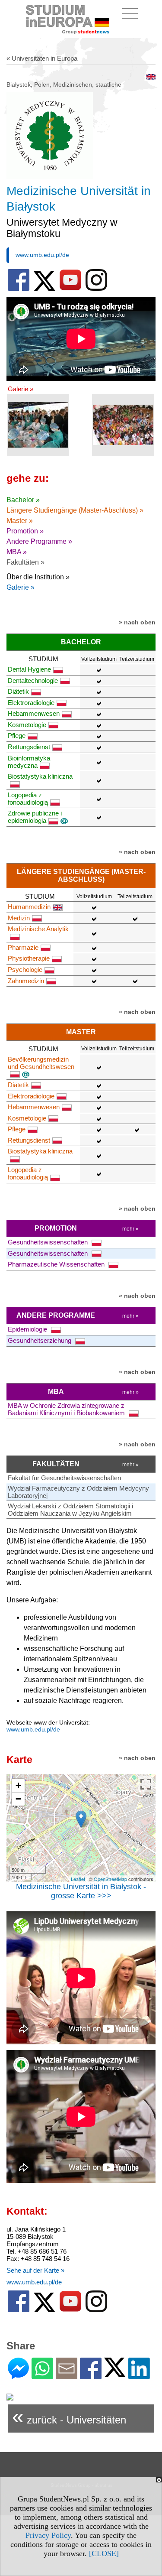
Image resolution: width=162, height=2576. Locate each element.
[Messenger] (18, 2376)
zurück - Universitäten (69, 2416)
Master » (20, 521)
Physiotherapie (29, 958)
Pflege (17, 736)
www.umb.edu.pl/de (42, 255)
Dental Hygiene (29, 669)
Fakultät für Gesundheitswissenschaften (64, 1478)
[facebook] (19, 289)
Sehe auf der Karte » (35, 2270)
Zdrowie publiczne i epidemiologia (35, 817)
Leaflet (78, 1879)
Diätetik (18, 691)
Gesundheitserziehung (40, 1340)
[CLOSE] (104, 2553)
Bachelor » (23, 500)
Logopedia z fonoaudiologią (28, 799)
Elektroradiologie (31, 703)
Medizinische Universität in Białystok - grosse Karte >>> (81, 1891)
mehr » (130, 1229)
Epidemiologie (28, 1329)
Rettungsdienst (29, 747)
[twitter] (44, 289)
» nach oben (137, 622)
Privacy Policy (48, 2535)
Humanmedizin (29, 907)
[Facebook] (91, 2376)
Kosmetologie (27, 725)
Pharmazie (23, 947)
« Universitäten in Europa (42, 58)
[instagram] (96, 289)
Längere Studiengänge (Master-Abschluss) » (75, 510)
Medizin (19, 918)
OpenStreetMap (110, 1879)
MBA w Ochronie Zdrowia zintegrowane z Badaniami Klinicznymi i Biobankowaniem (67, 1409)
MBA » (17, 552)
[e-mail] (67, 2376)
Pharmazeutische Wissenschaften (57, 1264)
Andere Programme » (39, 541)
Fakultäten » (25, 562)
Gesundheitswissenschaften (49, 1242)
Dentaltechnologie (33, 681)
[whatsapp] (42, 2376)
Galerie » (21, 389)
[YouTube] (70, 289)
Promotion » (25, 531)
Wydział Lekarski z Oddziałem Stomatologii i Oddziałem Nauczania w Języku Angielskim (70, 1510)
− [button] (18, 1799)
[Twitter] (115, 2373)
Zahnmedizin (26, 981)
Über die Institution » (38, 577)
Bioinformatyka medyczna (29, 762)
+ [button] (18, 1785)
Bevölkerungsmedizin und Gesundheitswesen (41, 1063)
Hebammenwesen (34, 713)
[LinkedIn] (139, 2376)
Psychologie (25, 970)
